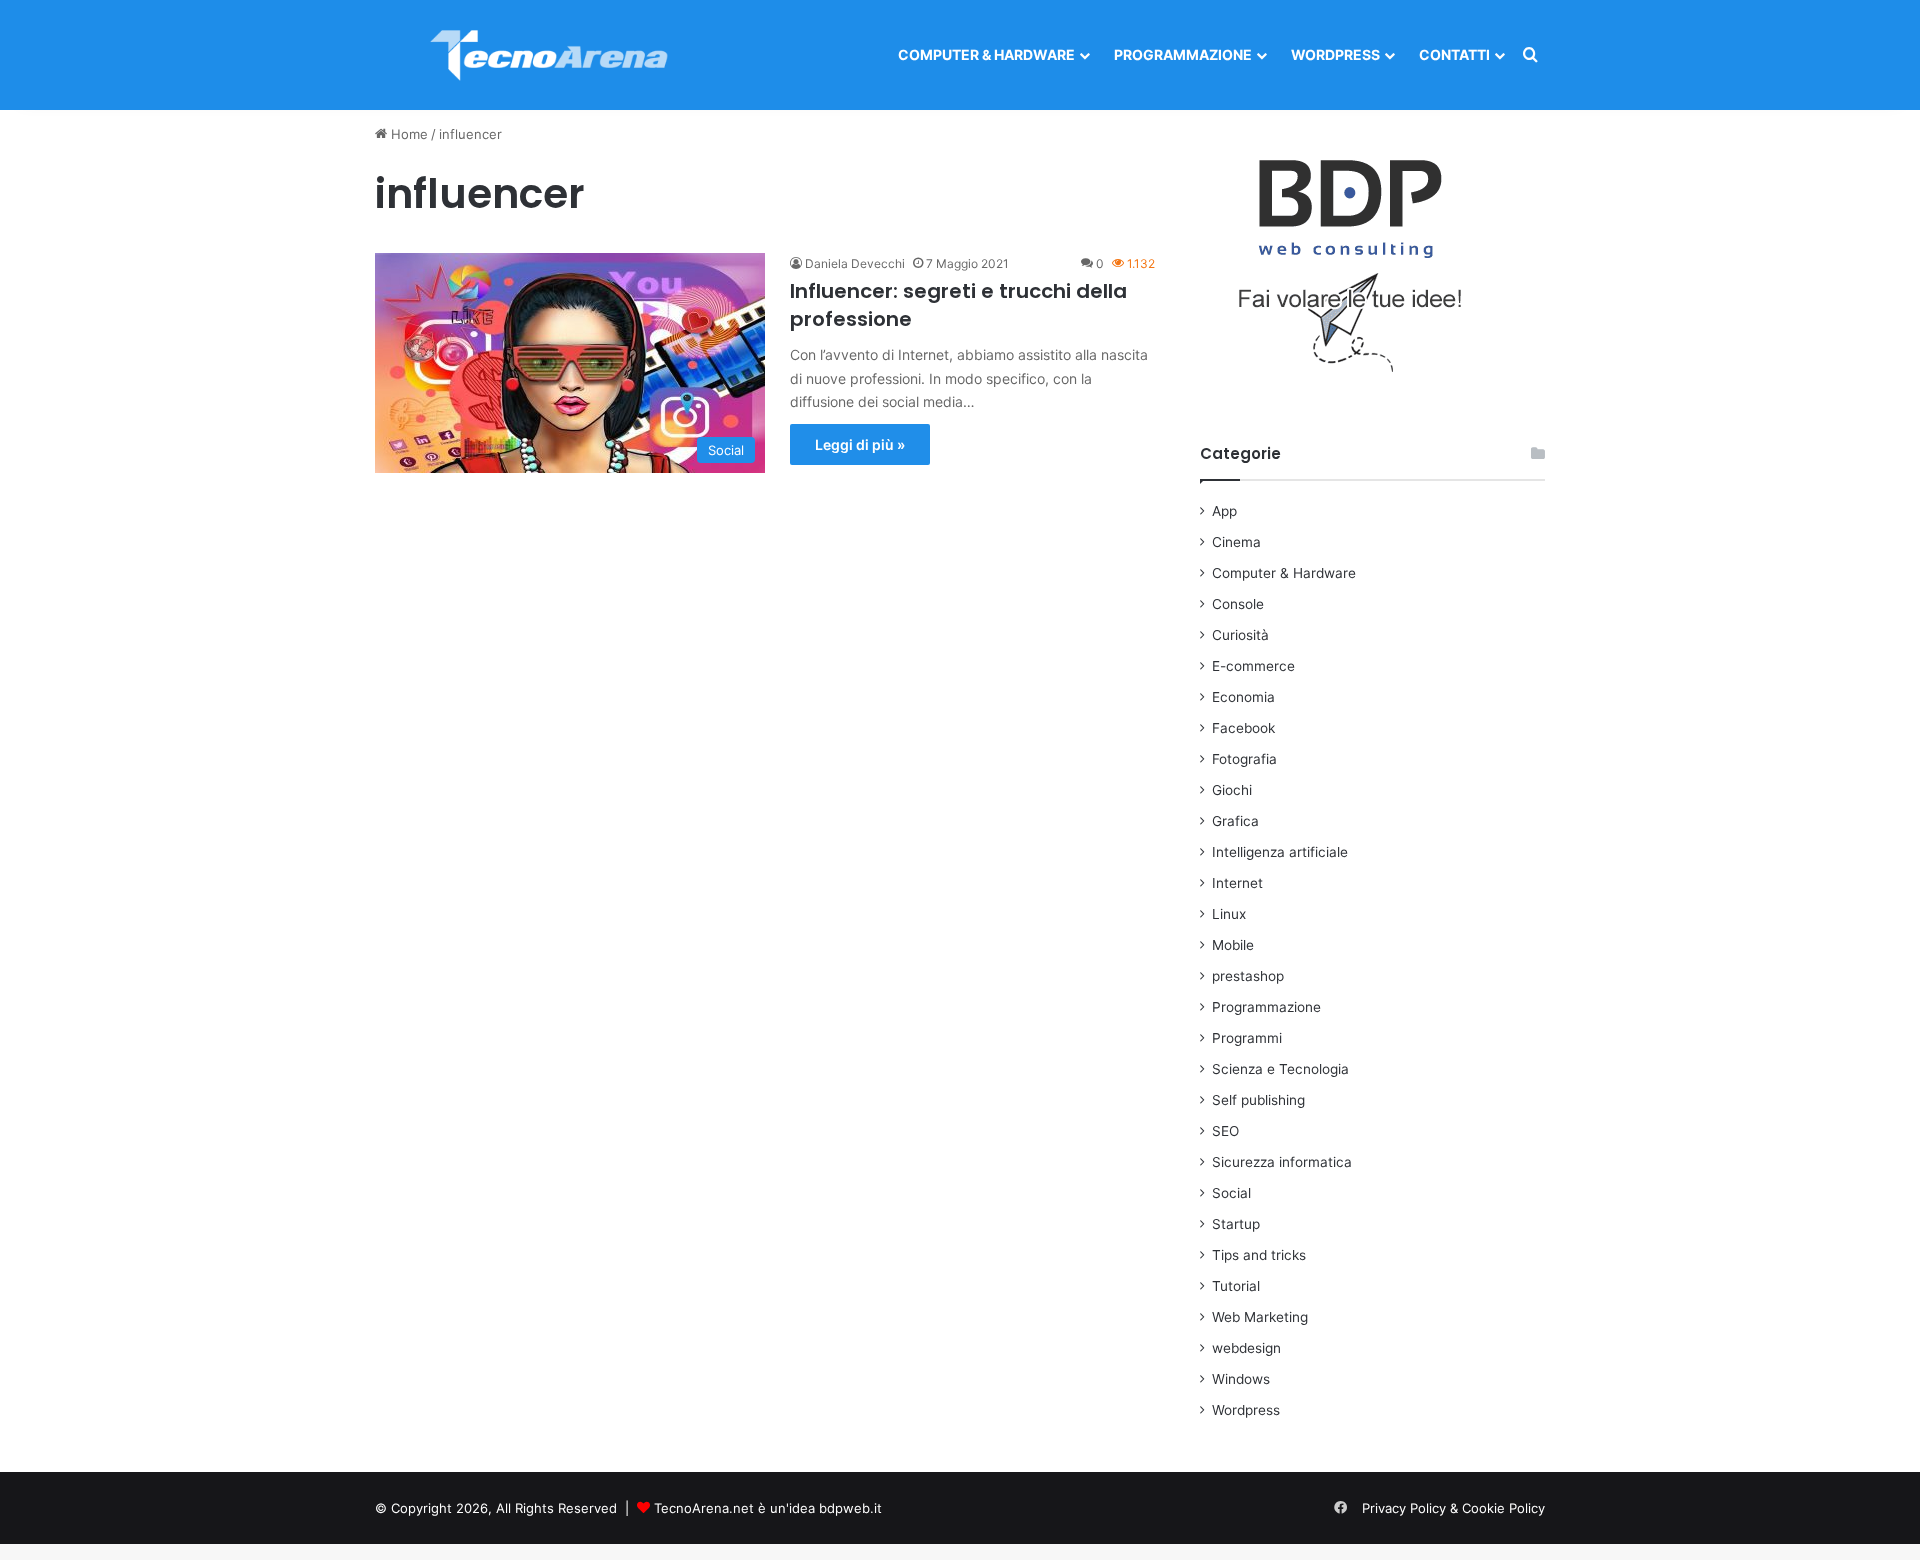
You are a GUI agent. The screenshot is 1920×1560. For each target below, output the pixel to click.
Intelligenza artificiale (1280, 852)
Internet (1237, 883)
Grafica (1235, 821)
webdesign (1246, 1348)
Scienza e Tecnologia (1280, 1069)
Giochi (1232, 790)
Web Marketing (1260, 1317)
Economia (1243, 697)
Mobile (1233, 945)
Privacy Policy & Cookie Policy (1453, 1508)
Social (1231, 1193)
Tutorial (1236, 1286)
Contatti (1454, 54)
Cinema (1236, 542)
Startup (1236, 1224)
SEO (1225, 1131)
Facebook (1243, 728)
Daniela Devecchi (855, 263)
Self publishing (1258, 1100)
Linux (1229, 914)
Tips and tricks (1259, 1255)
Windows (1241, 1379)
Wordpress (1335, 54)
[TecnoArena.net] (550, 55)
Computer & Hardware (986, 54)
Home (407, 134)
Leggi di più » (860, 444)
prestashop (1248, 976)
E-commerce (1253, 666)
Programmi (1247, 1038)
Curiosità (1240, 635)
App (1224, 511)
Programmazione (1183, 54)
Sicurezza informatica (1282, 1162)
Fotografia (1244, 759)
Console (1238, 604)
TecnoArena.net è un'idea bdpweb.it (768, 1508)
